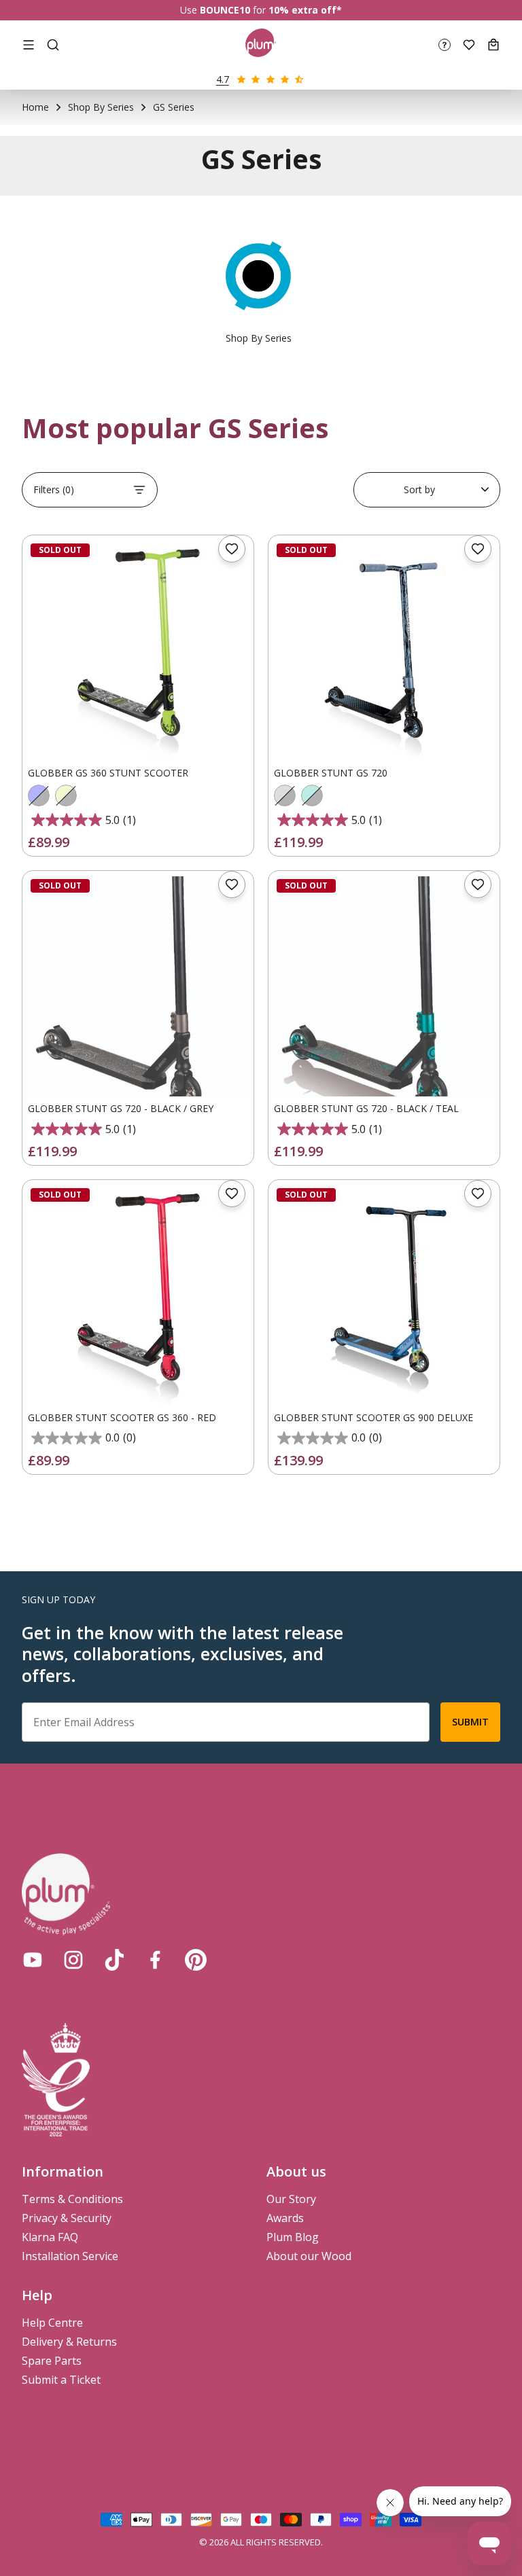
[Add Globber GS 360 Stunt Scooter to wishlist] (232, 549)
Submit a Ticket (61, 2380)
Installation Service (70, 2256)
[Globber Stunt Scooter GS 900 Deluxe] (384, 1295)
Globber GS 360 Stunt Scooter (108, 773)
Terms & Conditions (72, 2199)
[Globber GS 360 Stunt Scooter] (138, 651)
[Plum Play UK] (261, 45)
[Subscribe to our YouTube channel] (33, 1960)
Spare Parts (52, 2361)
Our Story (291, 2199)
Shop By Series (101, 107)
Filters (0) (54, 489)
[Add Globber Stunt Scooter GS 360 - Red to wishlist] (232, 1194)
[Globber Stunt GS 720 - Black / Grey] (138, 986)
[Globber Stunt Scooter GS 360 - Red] (138, 1295)
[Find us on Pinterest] (196, 1960)
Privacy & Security (67, 2218)
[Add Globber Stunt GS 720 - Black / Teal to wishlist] (478, 884)
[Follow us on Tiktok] (114, 1960)
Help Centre (52, 2323)
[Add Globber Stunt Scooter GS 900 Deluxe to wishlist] (478, 1194)
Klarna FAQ (50, 2237)
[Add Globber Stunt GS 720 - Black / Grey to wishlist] (232, 884)
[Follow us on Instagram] (73, 1960)
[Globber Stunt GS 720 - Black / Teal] (384, 986)
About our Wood (309, 2256)
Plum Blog (293, 2237)
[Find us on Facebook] (155, 1960)
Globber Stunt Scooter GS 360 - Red (122, 1417)
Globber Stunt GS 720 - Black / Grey (121, 1108)
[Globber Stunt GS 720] (384, 651)
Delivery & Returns (69, 2342)
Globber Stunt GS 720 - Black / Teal (366, 1108)
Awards (285, 2218)
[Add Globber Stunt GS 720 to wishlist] (478, 549)
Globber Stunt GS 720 (331, 773)
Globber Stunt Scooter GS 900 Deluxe (373, 1417)
